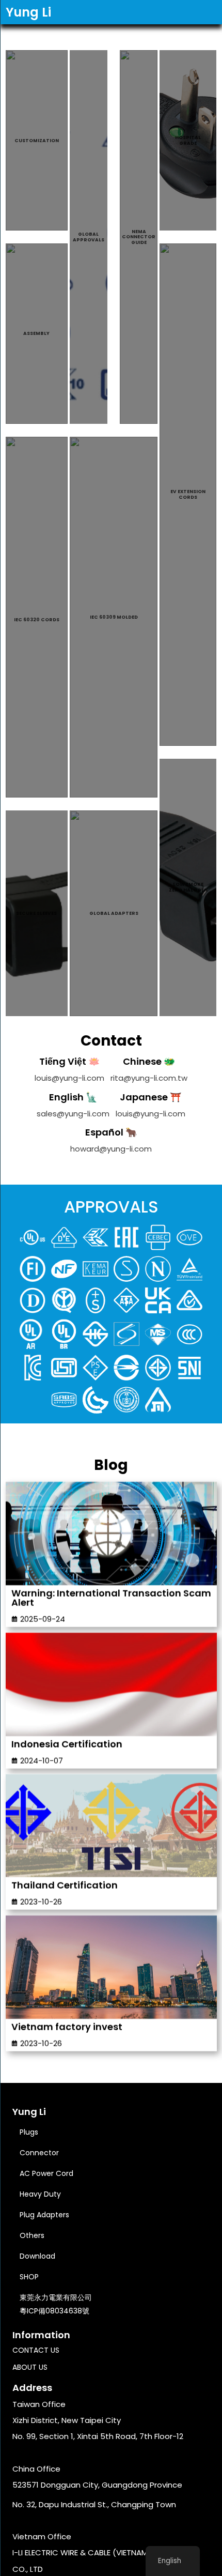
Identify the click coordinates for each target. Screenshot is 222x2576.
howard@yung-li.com (111, 1149)
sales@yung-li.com (73, 1114)
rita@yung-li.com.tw (149, 1078)
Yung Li (28, 12)
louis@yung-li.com (69, 1078)
